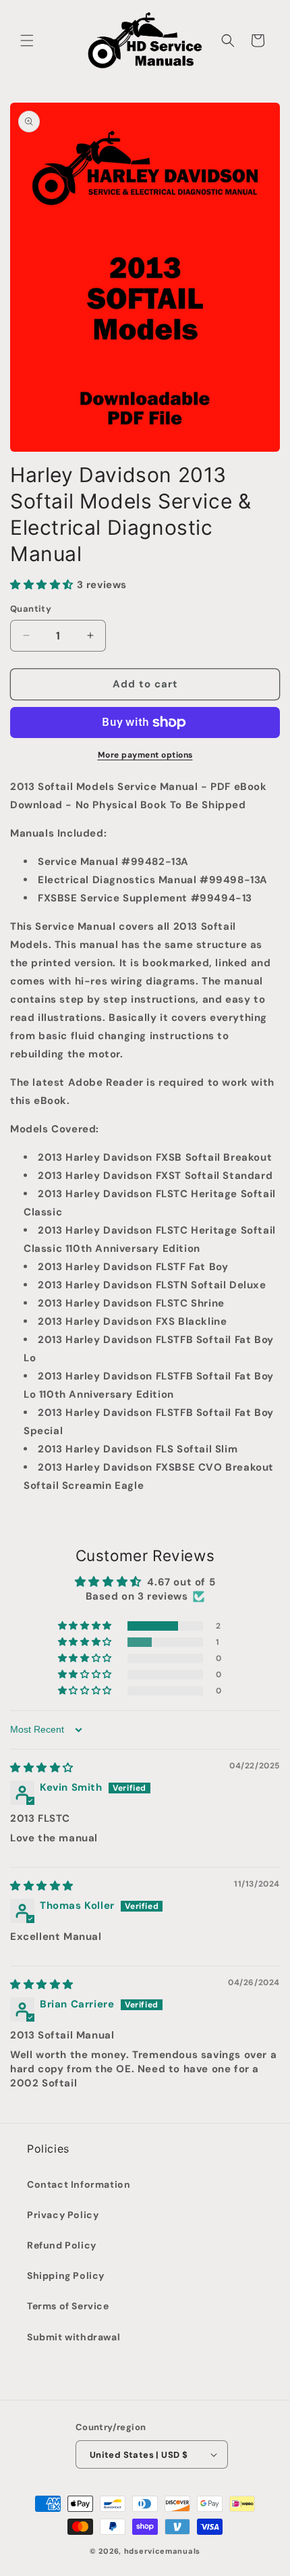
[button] (27, 41)
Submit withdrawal (74, 2337)
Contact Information (79, 2184)
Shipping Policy (66, 2276)
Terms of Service (68, 2306)
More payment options (145, 755)
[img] (42, 1768)
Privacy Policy (63, 2215)
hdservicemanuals (162, 2551)
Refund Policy (62, 2245)
